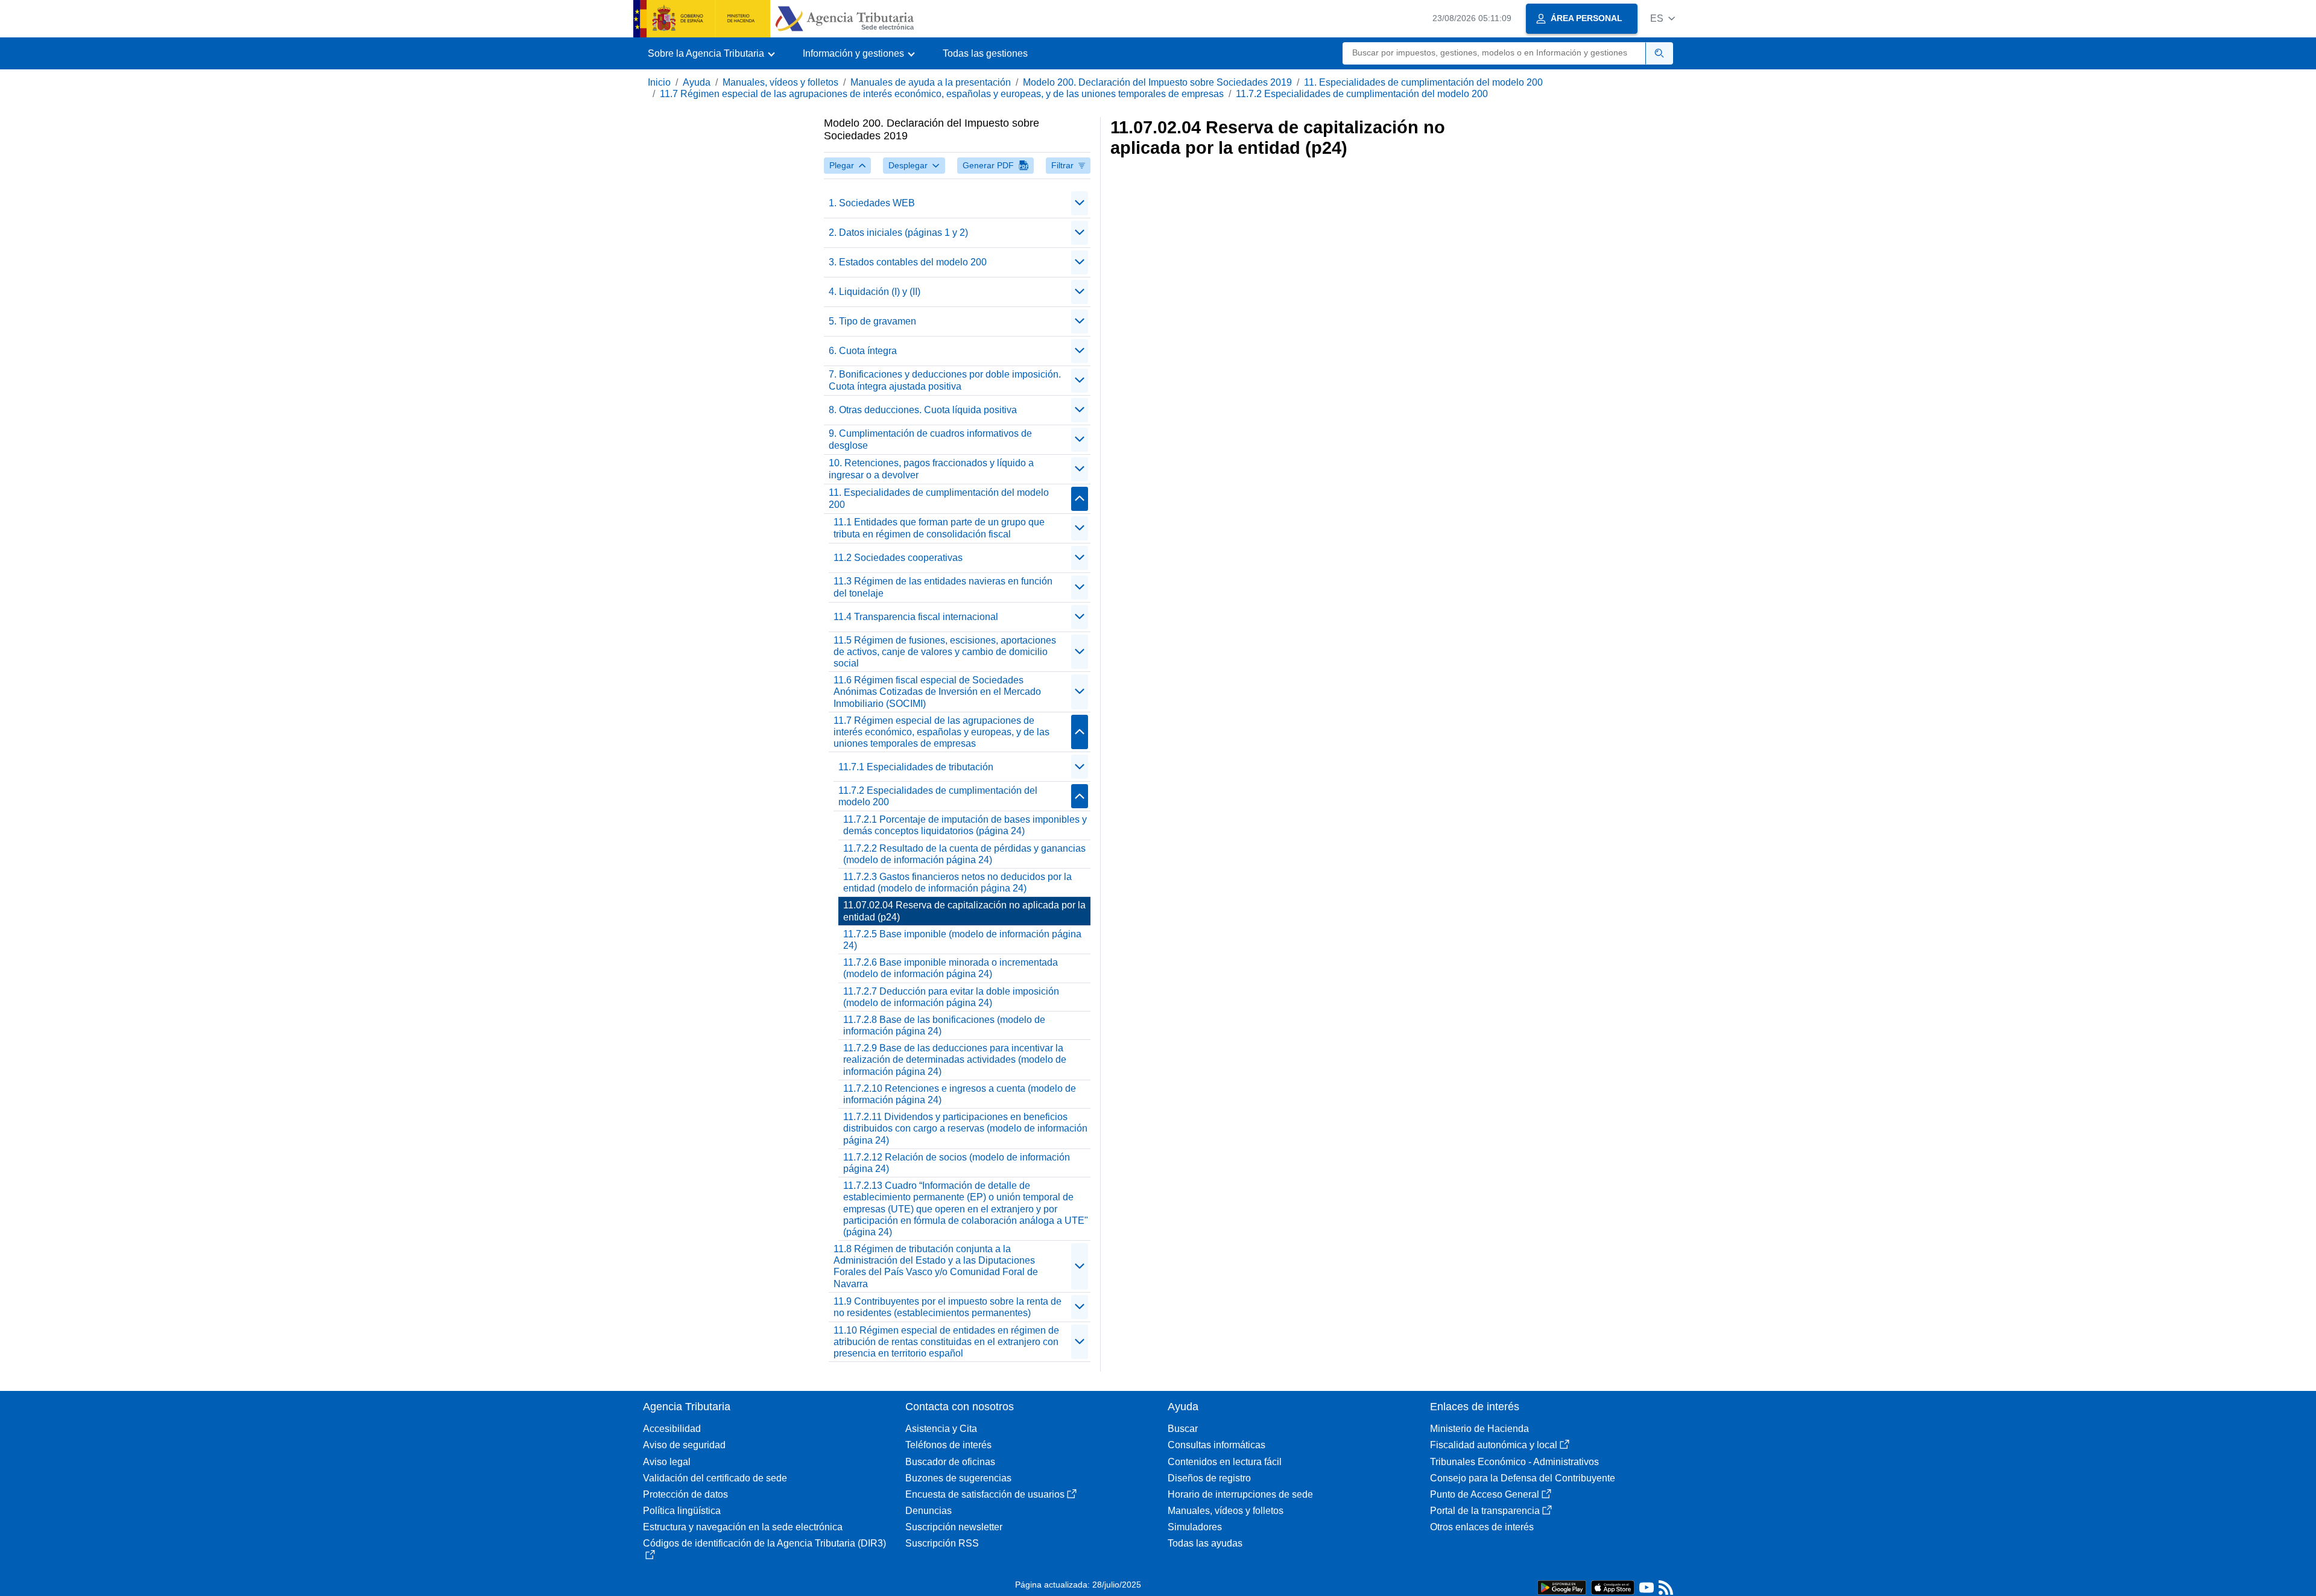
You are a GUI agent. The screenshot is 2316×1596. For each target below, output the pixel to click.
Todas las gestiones (985, 53)
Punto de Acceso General (1485, 1494)
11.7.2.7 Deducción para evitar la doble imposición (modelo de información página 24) (951, 997)
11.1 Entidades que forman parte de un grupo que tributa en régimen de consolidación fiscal (939, 528)
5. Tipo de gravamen (872, 321)
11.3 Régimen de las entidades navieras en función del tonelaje (943, 587)
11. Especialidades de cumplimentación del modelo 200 (1423, 82)
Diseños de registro (1209, 1478)
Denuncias (929, 1511)
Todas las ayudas (1205, 1543)
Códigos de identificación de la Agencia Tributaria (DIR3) (764, 1543)
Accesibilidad (672, 1429)
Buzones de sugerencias (958, 1478)
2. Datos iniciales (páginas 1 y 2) (898, 233)
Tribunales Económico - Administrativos (1514, 1462)
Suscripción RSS (942, 1543)
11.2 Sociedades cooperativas (898, 558)
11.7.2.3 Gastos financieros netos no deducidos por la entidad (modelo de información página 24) (957, 882)
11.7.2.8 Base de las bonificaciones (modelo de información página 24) (944, 1025)
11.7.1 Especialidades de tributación (916, 767)
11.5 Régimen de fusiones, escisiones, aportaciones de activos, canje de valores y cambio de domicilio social (945, 652)
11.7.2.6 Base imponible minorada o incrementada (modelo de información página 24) (951, 968)
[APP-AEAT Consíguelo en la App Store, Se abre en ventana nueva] (1613, 1587)
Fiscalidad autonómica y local (1494, 1445)
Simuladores (1195, 1527)
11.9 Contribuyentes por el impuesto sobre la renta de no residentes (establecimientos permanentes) (948, 1307)
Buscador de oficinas (950, 1462)
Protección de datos (685, 1494)
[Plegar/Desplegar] (1080, 203)
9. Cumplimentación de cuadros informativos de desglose (930, 439)
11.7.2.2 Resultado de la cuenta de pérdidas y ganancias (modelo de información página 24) (964, 854)
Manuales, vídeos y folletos (780, 82)
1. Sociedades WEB (872, 203)
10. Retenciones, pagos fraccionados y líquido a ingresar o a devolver (931, 469)
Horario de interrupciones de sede (1240, 1494)
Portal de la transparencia (1485, 1511)
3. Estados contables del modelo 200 (908, 262)
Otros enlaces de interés (1482, 1527)
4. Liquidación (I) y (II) (875, 292)
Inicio (659, 82)
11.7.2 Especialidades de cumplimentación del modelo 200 (1362, 94)
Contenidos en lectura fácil (1225, 1462)
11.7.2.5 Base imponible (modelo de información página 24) (962, 940)
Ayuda (697, 82)
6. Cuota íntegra (863, 351)
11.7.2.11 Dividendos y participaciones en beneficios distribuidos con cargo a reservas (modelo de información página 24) (965, 1128)
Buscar (1183, 1429)
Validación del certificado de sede (715, 1478)
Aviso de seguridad (684, 1445)
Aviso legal (667, 1462)
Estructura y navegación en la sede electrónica (743, 1527)
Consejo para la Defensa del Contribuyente (1523, 1478)
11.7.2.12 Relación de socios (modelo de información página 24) (957, 1163)
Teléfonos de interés (948, 1445)
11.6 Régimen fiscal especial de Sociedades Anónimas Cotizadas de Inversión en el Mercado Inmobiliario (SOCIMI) (937, 692)
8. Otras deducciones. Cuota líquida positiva (923, 410)
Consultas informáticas (1217, 1445)
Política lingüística (682, 1511)
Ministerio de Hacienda (1479, 1429)
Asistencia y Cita (941, 1429)
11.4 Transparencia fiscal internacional (916, 617)
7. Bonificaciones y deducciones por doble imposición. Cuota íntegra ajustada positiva (945, 380)
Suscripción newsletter (954, 1527)
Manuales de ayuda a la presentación (931, 82)
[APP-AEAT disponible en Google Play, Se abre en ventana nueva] (1562, 1587)
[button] (1663, 18)
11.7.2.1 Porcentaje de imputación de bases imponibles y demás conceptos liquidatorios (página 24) (965, 825)
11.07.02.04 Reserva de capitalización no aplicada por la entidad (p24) (964, 911)
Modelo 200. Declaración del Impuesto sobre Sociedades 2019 (1157, 82)
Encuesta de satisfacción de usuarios (985, 1494)
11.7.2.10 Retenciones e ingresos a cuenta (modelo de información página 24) (960, 1094)
